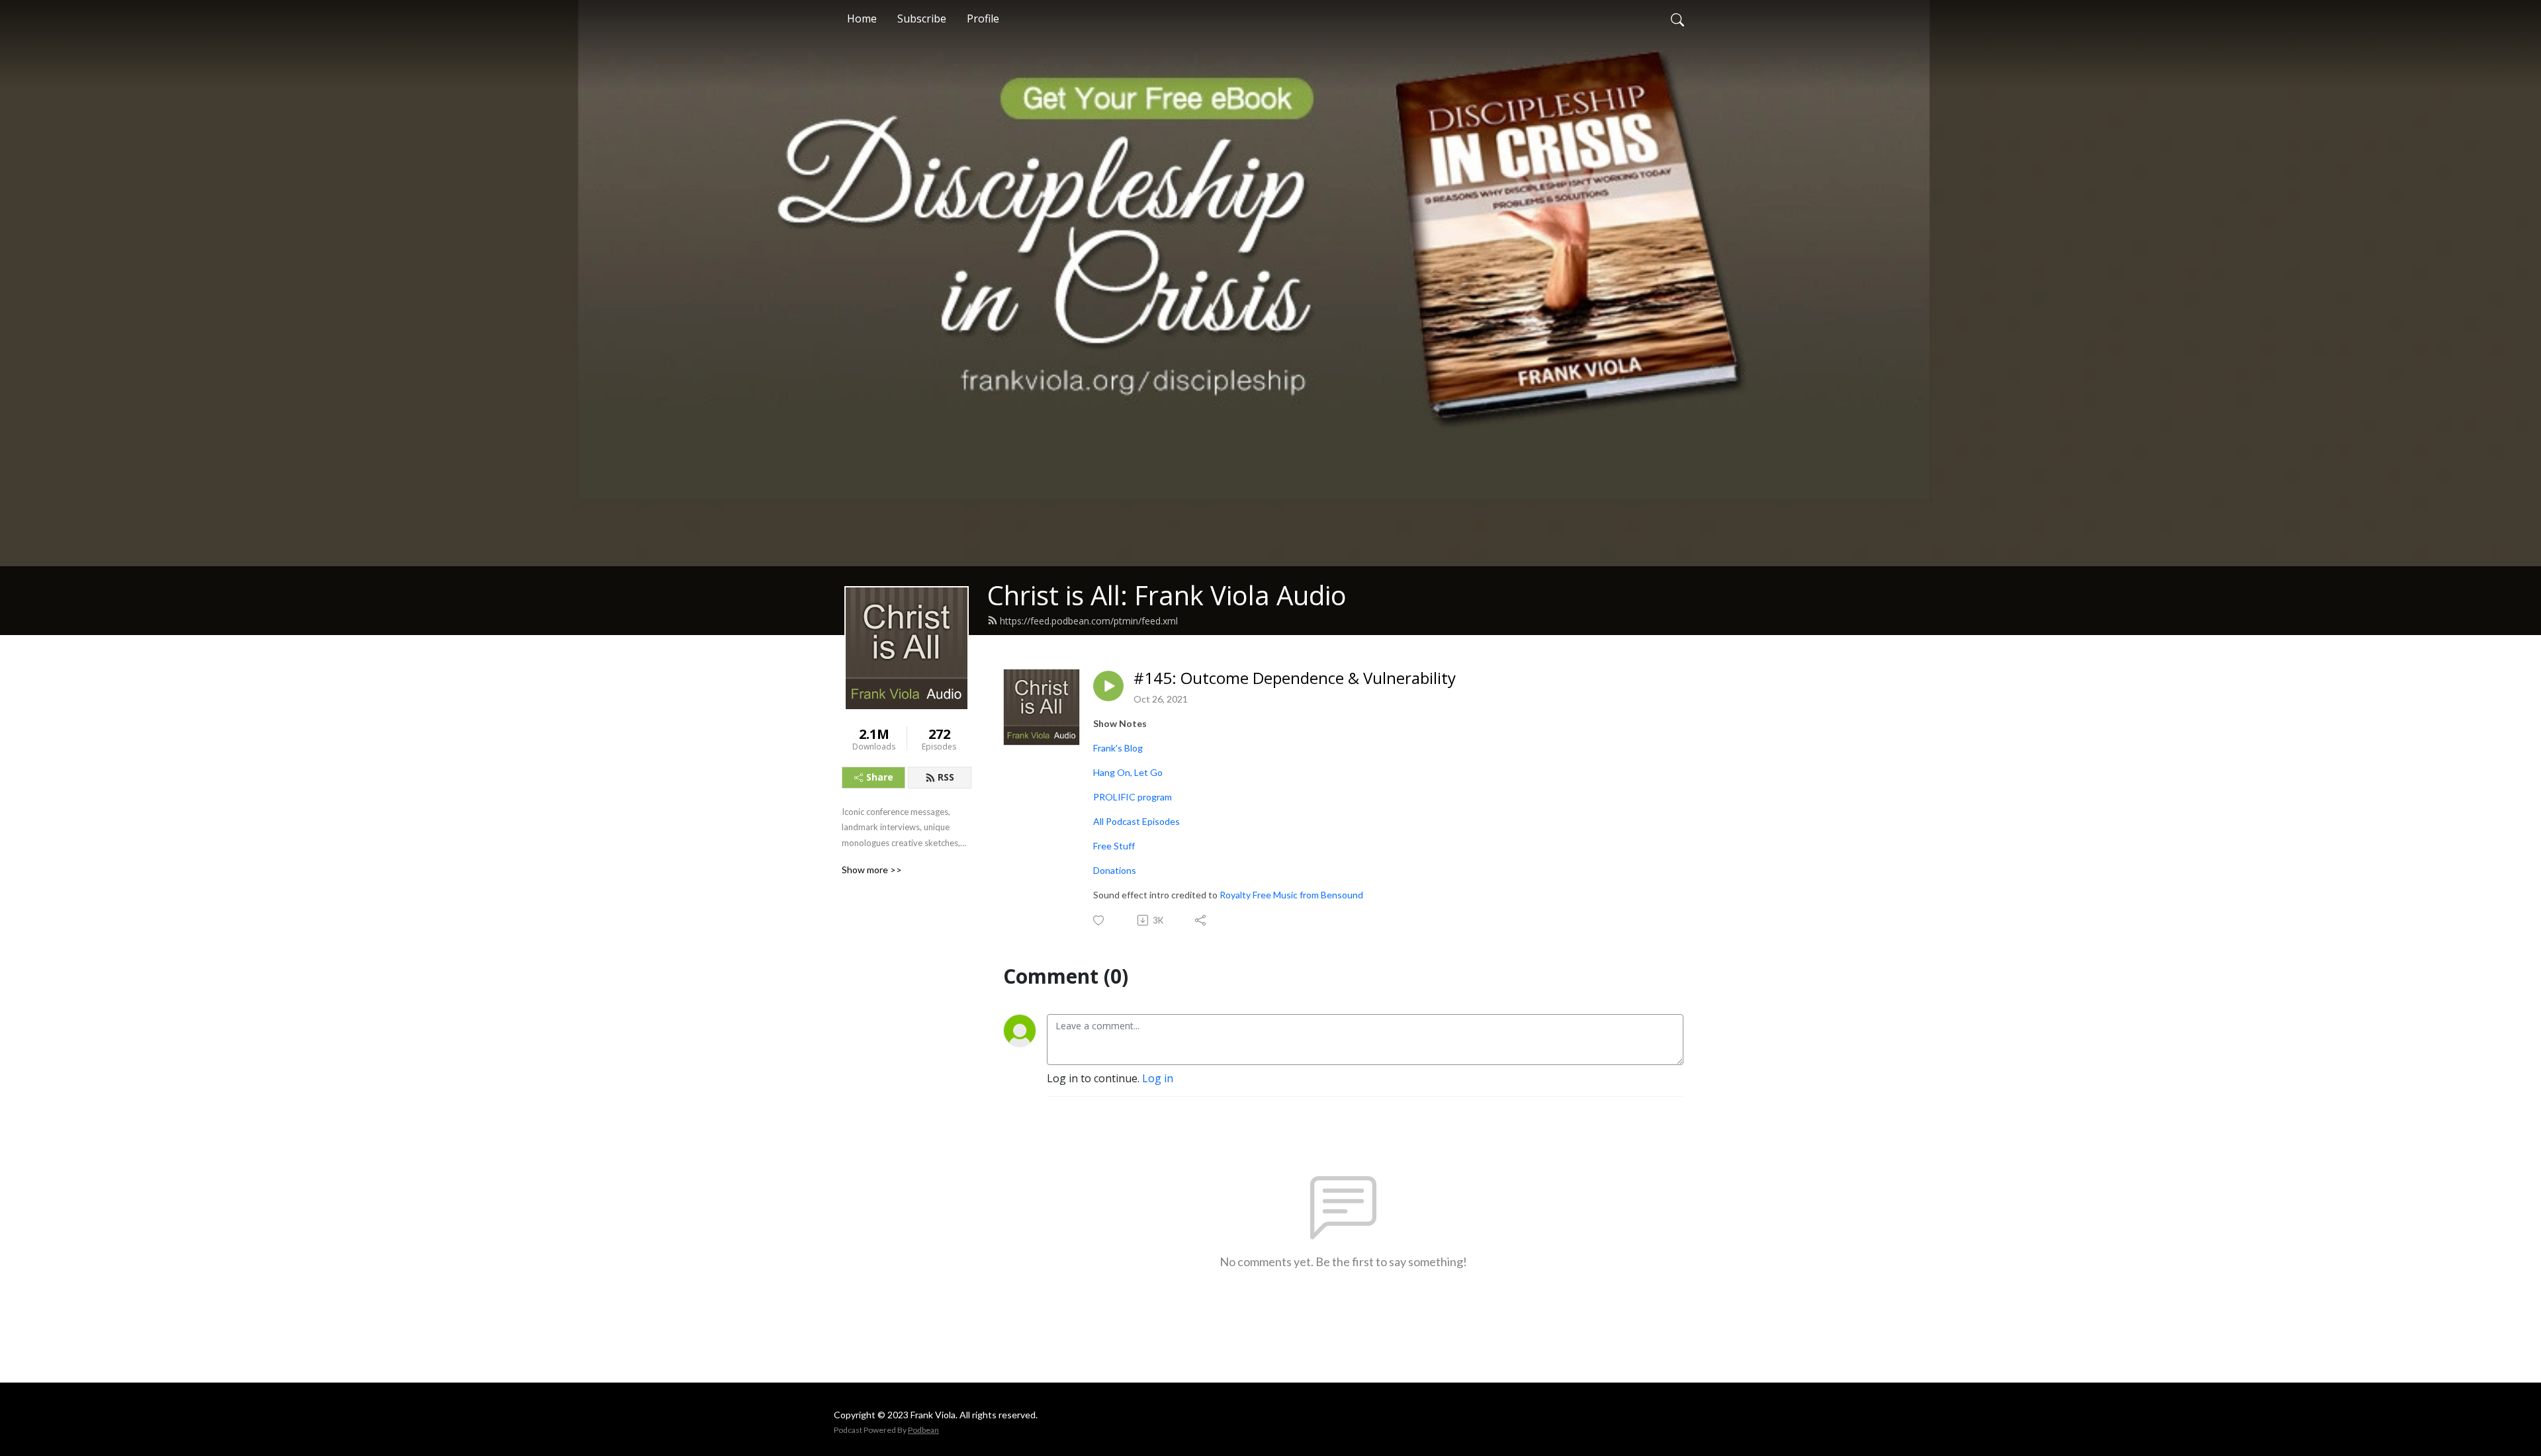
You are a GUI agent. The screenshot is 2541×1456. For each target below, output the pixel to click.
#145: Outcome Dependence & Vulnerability (1295, 678)
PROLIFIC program (1133, 797)
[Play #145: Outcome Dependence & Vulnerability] (1108, 686)
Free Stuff (1114, 846)
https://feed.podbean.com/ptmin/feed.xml (1089, 621)
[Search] (1677, 19)
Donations (1115, 870)
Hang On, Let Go (1128, 772)
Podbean (923, 1430)
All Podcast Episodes (1137, 821)
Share (880, 777)
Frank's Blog (1118, 748)
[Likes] (1099, 921)
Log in (1158, 1078)
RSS (946, 777)
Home (862, 19)
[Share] (1201, 920)
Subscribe (922, 19)
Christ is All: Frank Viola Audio (1167, 595)
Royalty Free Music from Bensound (1291, 895)
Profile (983, 19)
